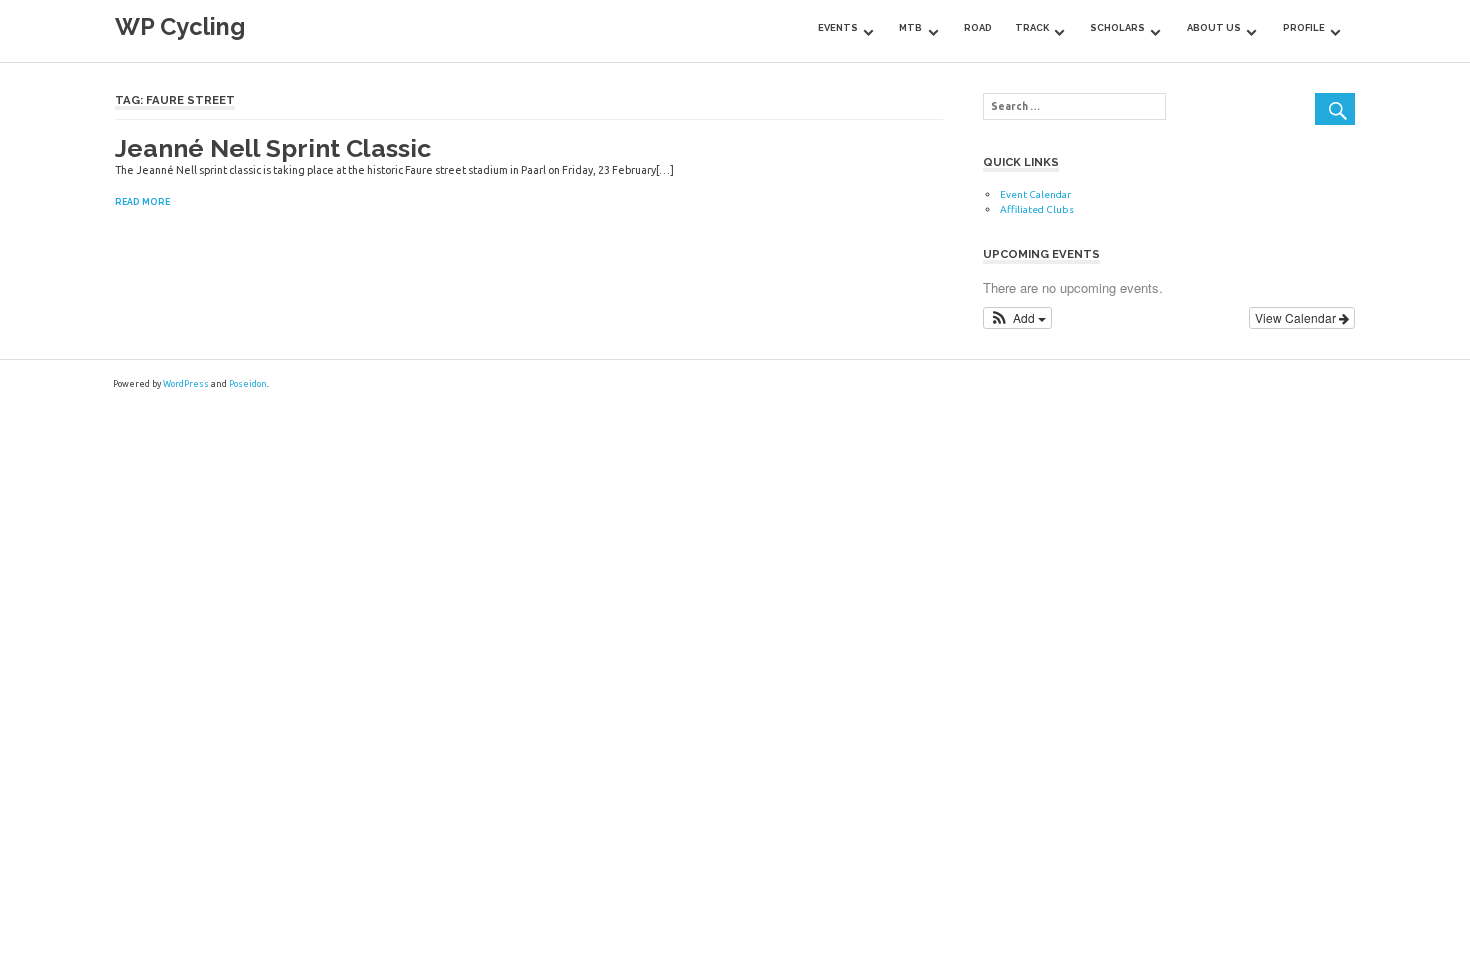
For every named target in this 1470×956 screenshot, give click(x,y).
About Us (1214, 27)
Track (1032, 27)
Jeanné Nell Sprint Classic (273, 148)
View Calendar (1297, 317)
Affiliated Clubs (1037, 209)
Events (838, 27)
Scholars (1117, 27)
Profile (1304, 27)
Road (978, 27)
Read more (142, 202)
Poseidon (248, 384)
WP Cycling (180, 27)
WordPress (186, 384)
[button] (1017, 318)
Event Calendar (1035, 194)
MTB (910, 27)
